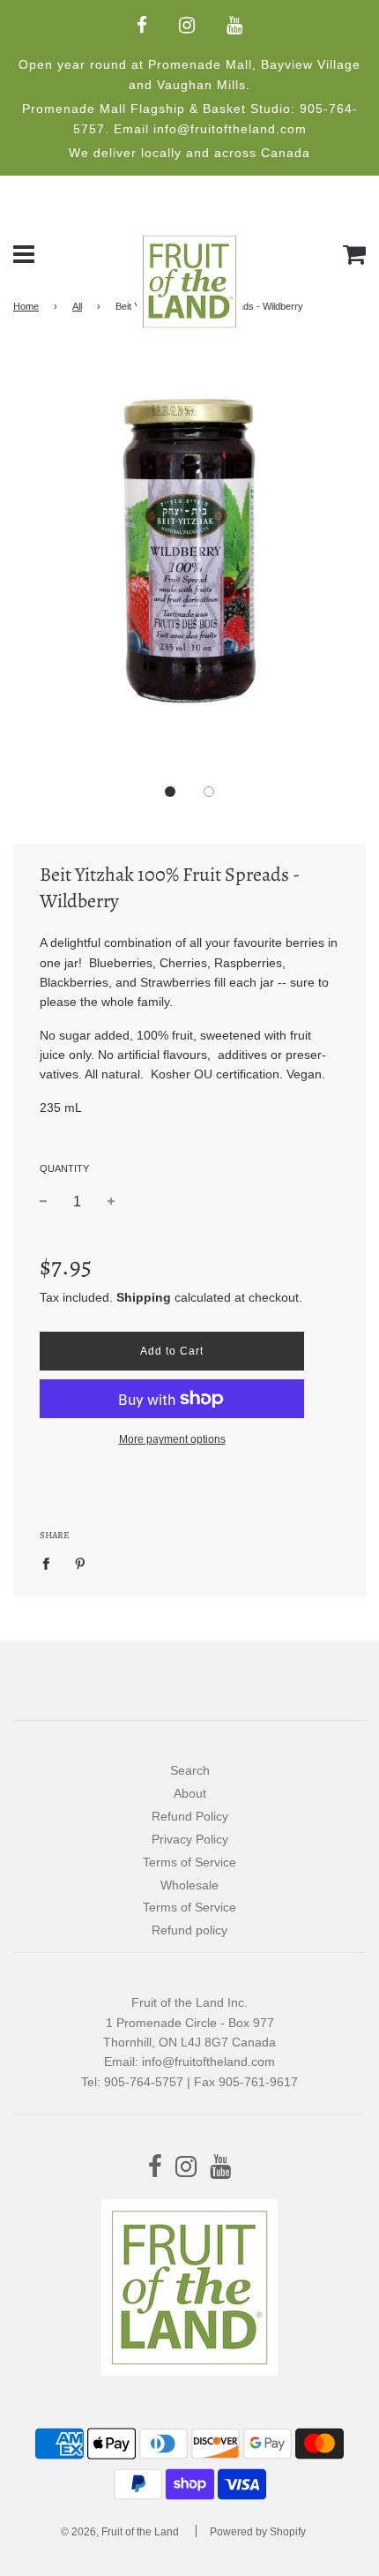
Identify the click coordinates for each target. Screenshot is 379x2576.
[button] (170, 792)
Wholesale (189, 1885)
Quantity (64, 1168)
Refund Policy (190, 1816)
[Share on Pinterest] (81, 1563)
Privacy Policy (190, 1839)
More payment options (172, 1439)
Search (190, 1770)
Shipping (144, 1297)
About (190, 1793)
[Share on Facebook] (51, 1563)
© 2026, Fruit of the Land (120, 2532)
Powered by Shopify (258, 2532)
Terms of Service (189, 1862)
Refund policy (189, 1930)
